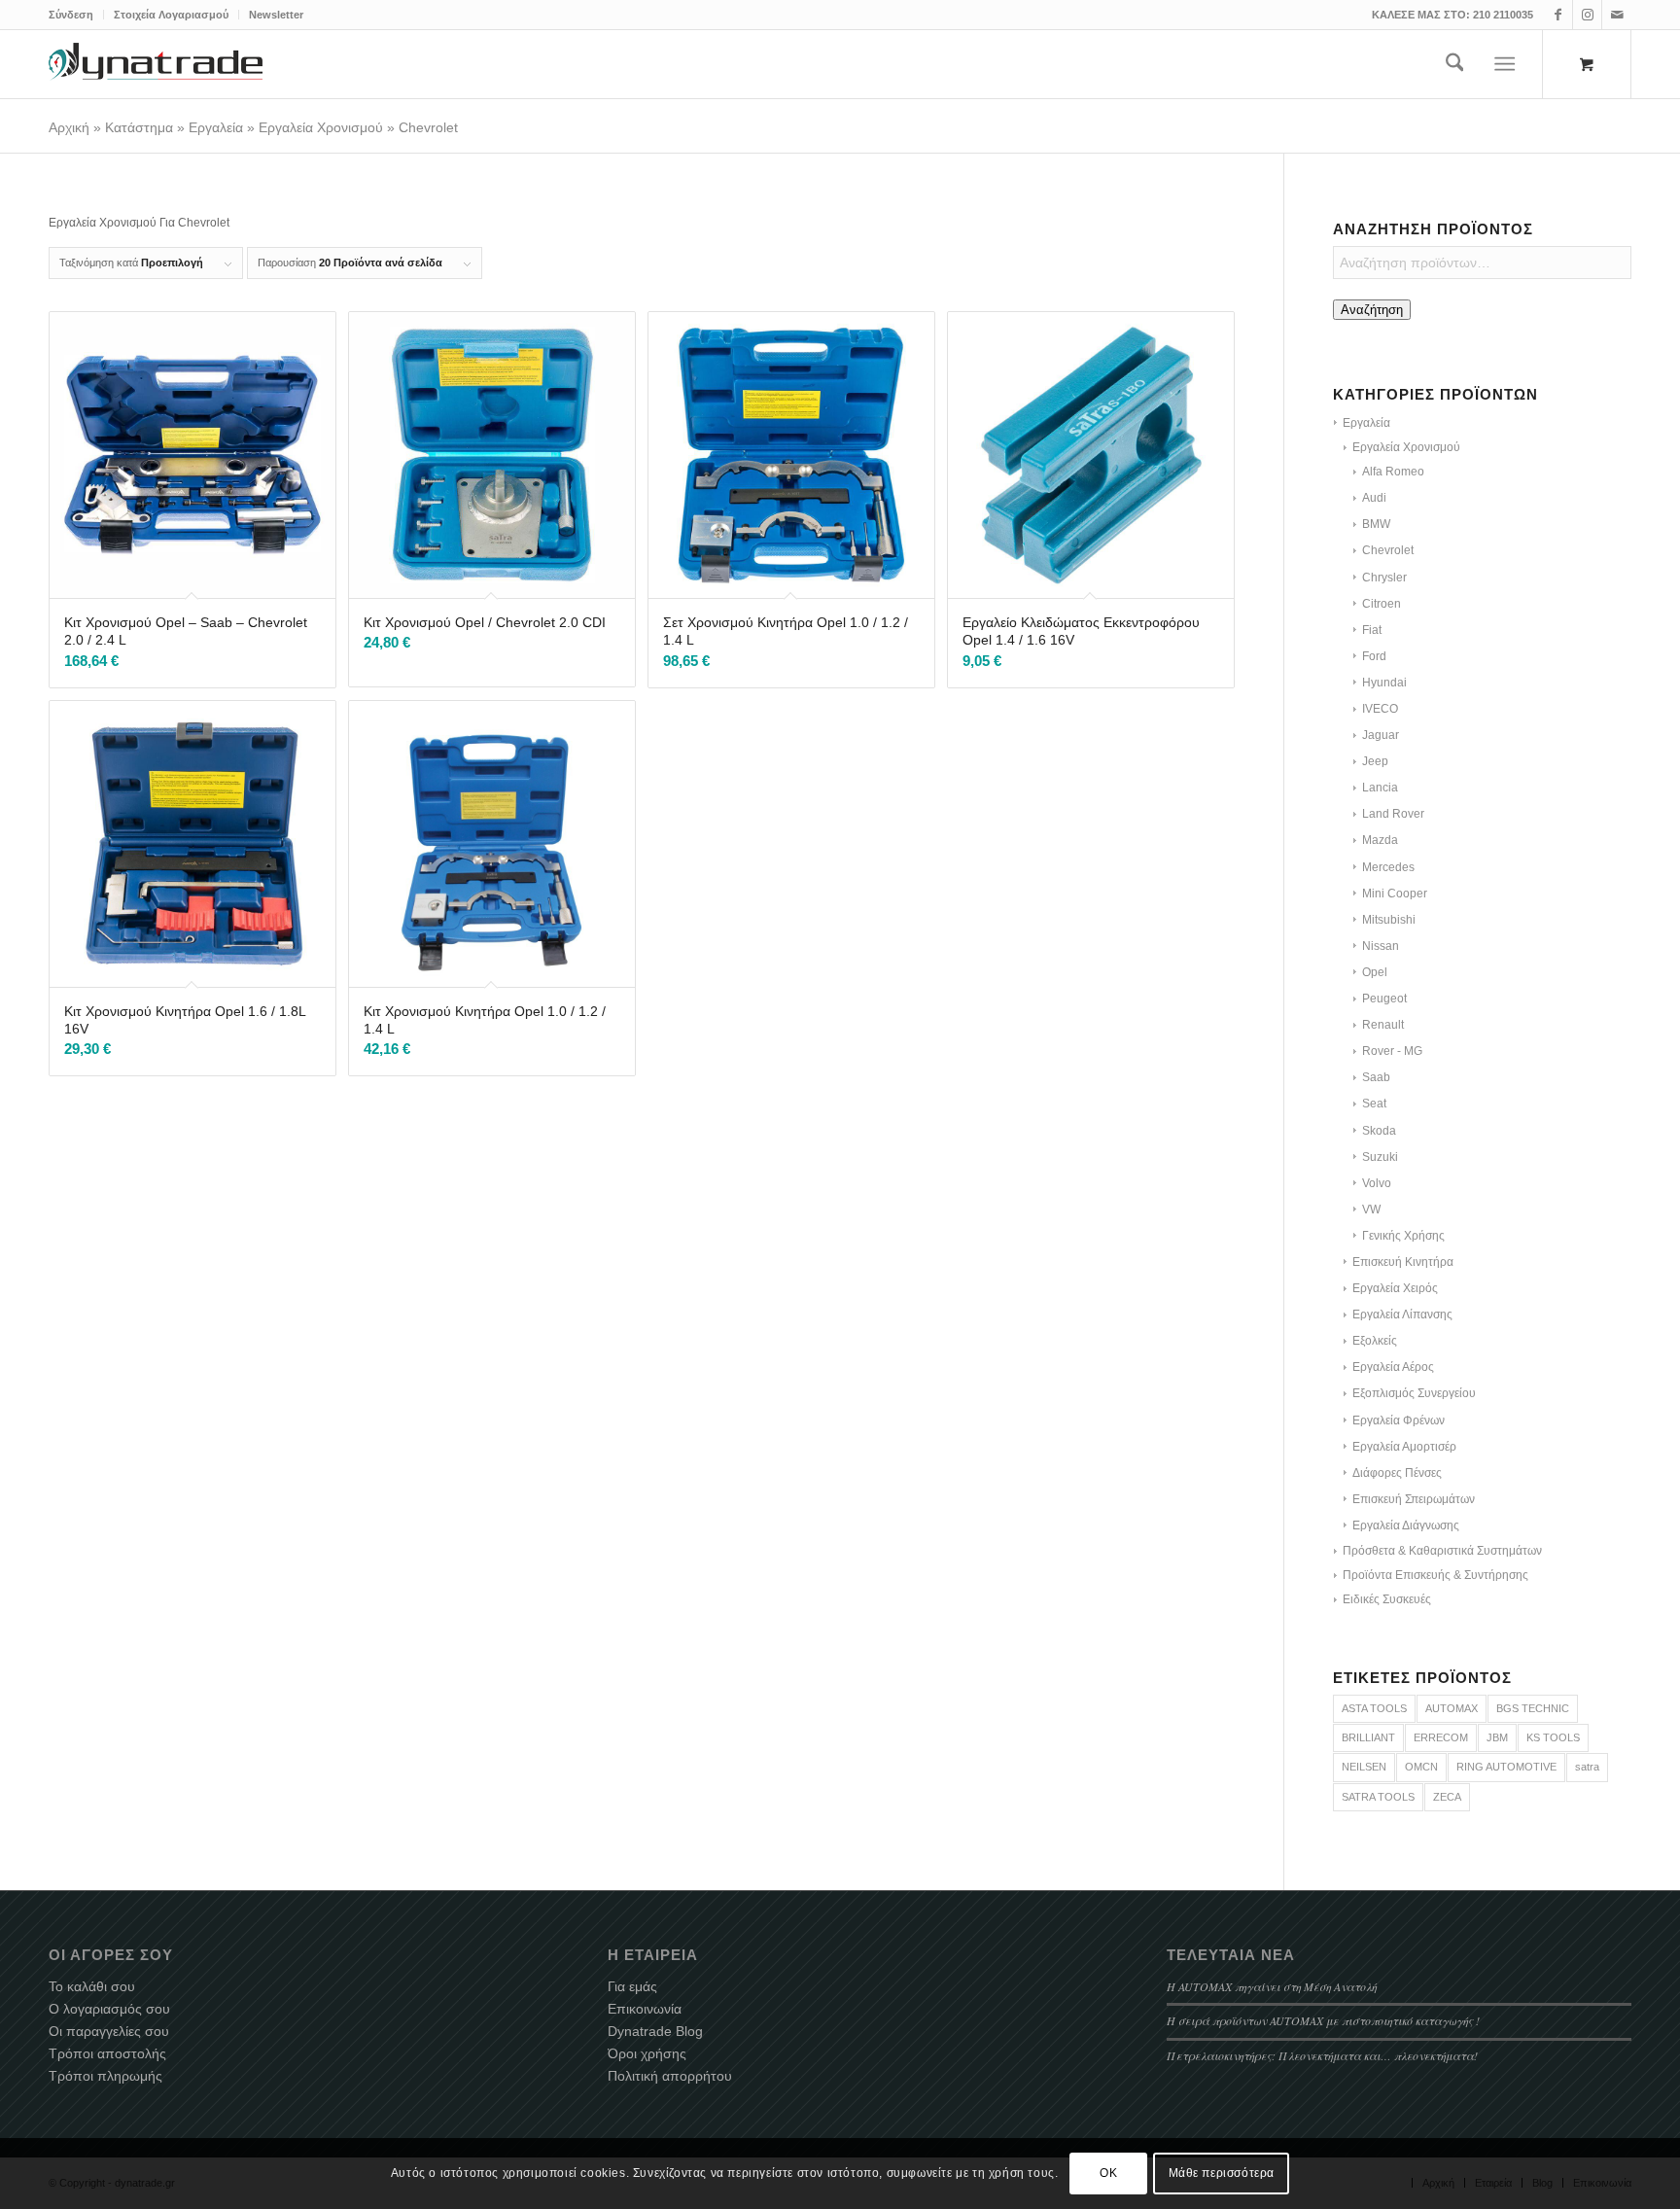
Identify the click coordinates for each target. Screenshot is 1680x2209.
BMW (1376, 524)
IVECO (1380, 709)
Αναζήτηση (1372, 310)
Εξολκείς (1375, 1341)
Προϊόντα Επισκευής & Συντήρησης (1435, 1575)
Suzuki (1380, 1157)
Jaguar (1381, 735)
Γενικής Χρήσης (1403, 1236)
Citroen (1382, 604)
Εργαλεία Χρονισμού (321, 127)
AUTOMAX (1452, 1708)
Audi (1374, 498)
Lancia (1380, 788)
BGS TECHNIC (1533, 1708)
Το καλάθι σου (92, 1986)
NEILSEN (1364, 1767)
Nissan (1381, 946)
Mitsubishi (1389, 920)
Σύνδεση (71, 15)
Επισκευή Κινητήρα (1403, 1262)
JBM (1497, 1737)
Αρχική (69, 127)
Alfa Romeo (1393, 472)
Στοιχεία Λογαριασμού (171, 15)
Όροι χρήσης (647, 2053)
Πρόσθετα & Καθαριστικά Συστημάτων (1442, 1551)
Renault (1383, 1025)
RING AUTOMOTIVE (1506, 1767)
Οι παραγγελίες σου (109, 2031)
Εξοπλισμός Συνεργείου (1414, 1393)
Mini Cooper (1395, 894)
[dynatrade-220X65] (156, 64)
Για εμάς (632, 1986)
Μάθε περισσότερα (1222, 2173)
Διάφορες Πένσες (1397, 1473)
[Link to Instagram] (1587, 15)
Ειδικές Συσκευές (1387, 1599)
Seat (1374, 1104)
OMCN (1421, 1767)
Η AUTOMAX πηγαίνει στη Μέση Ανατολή (1272, 1986)
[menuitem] (76, 15)
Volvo (1377, 1183)
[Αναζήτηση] (1455, 64)
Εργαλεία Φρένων (1399, 1420)
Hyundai (1384, 683)
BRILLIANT (1368, 1737)
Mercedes (1388, 867)
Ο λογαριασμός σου (109, 2009)
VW (1371, 1210)
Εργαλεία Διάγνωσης (1406, 1525)
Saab (1376, 1077)
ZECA (1447, 1797)
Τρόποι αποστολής (107, 2053)
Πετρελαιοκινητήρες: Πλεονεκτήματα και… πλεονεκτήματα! (1322, 2055)
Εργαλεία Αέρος (1393, 1367)
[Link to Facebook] (1558, 15)
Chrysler (1384, 578)
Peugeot (1384, 999)
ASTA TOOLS (1374, 1708)
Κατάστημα (139, 127)
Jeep (1375, 761)
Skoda (1379, 1131)
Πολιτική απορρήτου (670, 2076)
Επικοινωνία (645, 2009)
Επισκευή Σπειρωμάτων (1414, 1499)
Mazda (1380, 840)
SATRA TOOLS (1378, 1797)
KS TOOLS (1553, 1737)
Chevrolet (1388, 550)
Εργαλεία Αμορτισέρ (1404, 1447)
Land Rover (1393, 814)
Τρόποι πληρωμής (105, 2076)
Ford (1374, 656)
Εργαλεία (216, 127)
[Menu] (1505, 64)
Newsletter (276, 15)
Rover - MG (1392, 1051)
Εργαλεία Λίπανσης (1402, 1315)
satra (1587, 1767)
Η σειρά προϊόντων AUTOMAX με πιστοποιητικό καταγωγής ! (1323, 2020)
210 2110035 (1503, 15)
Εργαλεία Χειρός (1395, 1288)
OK (1108, 2173)
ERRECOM (1441, 1737)
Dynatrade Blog (655, 2031)
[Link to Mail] (1617, 15)
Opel (1375, 972)
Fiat (1372, 630)
